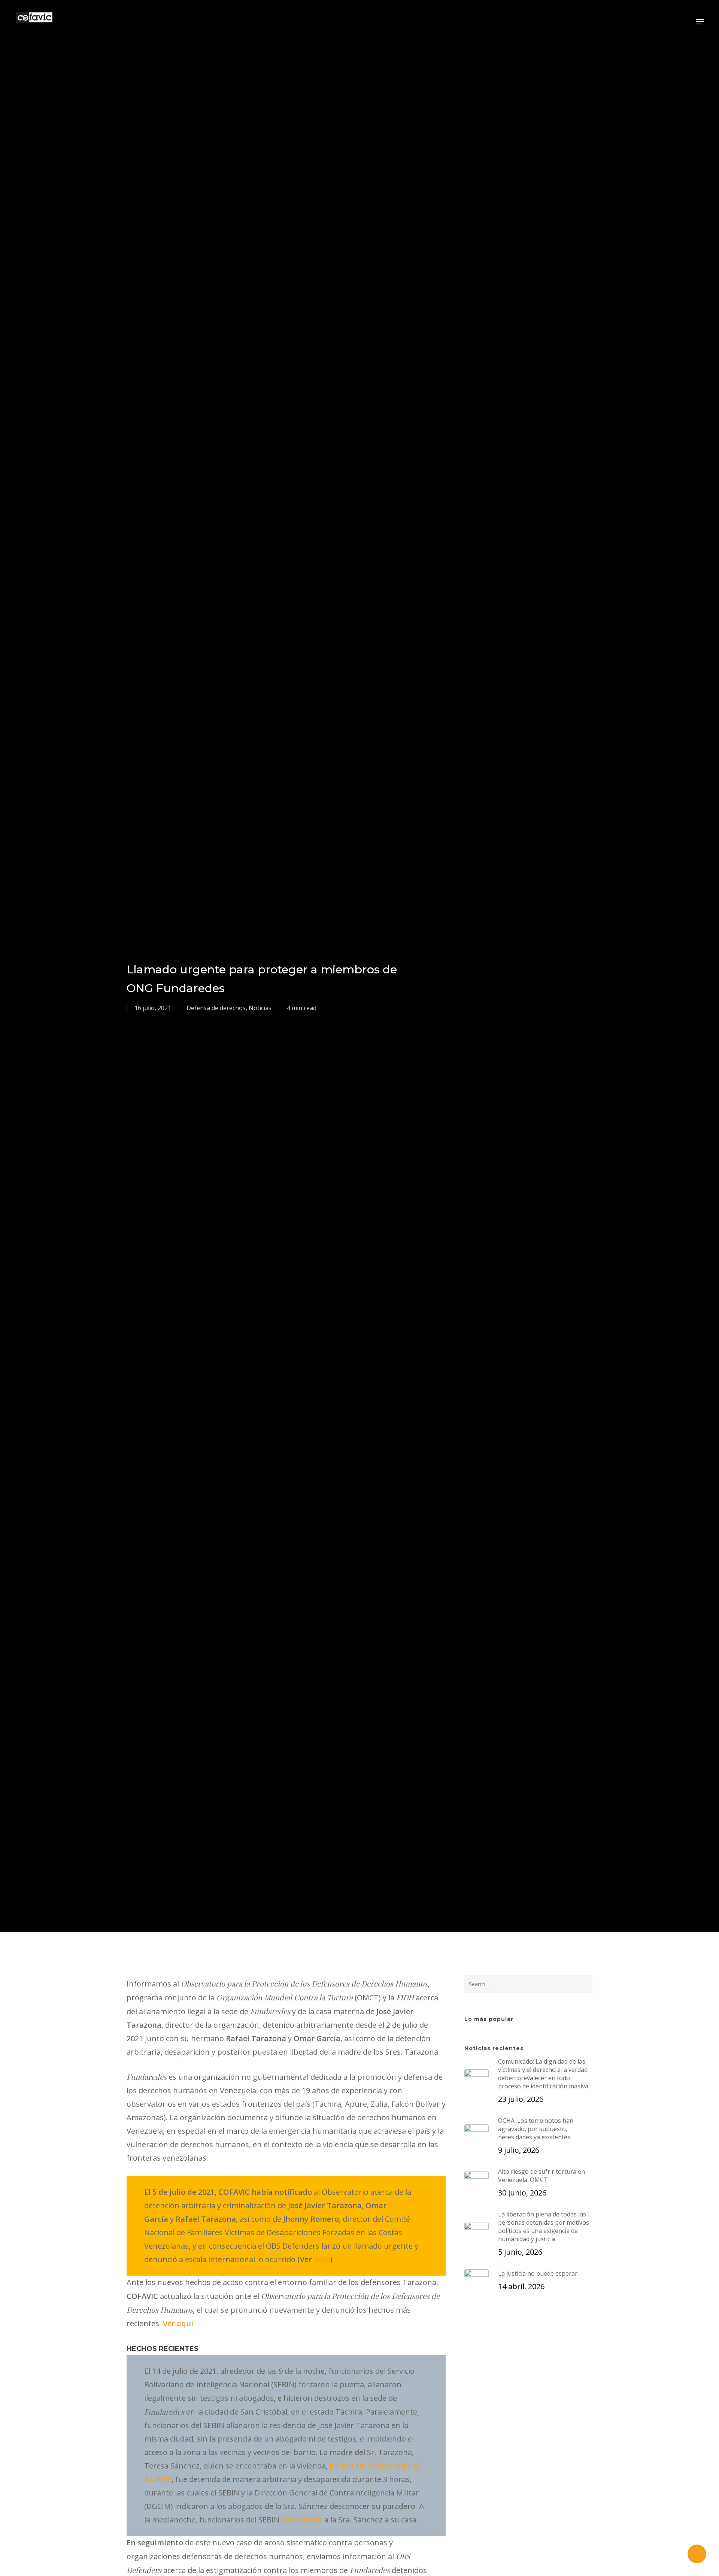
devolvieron (302, 2520)
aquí (322, 2259)
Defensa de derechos (216, 1008)
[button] (700, 22)
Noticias (260, 1008)
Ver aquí (178, 2323)
